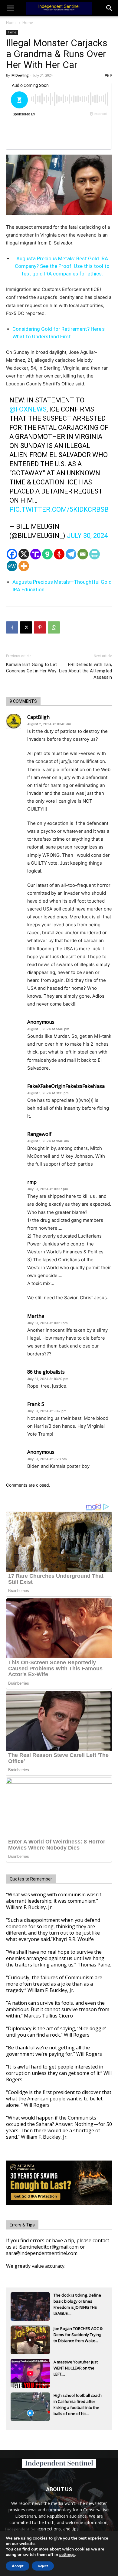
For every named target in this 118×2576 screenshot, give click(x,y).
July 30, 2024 (87, 536)
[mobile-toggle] (10, 8)
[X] (24, 554)
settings (67, 2555)
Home (11, 23)
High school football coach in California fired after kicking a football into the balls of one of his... (78, 2402)
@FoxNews (28, 409)
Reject (43, 2566)
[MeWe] (12, 566)
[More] (24, 566)
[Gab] (47, 554)
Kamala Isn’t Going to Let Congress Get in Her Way (31, 668)
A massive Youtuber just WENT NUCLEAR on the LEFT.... (76, 2368)
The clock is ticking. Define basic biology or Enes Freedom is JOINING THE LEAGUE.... (77, 2302)
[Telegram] (71, 554)
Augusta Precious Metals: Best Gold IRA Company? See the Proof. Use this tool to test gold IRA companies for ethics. (62, 266)
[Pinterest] (40, 627)
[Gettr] (59, 554)
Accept (18, 2566)
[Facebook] (12, 554)
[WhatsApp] (54, 627)
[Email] (83, 554)
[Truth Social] (36, 554)
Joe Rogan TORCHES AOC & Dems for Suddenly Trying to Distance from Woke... (78, 2335)
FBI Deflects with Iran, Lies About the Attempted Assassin (85, 671)
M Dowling (20, 75)
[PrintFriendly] (95, 554)
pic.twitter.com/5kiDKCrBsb (59, 509)
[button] (110, 8)
